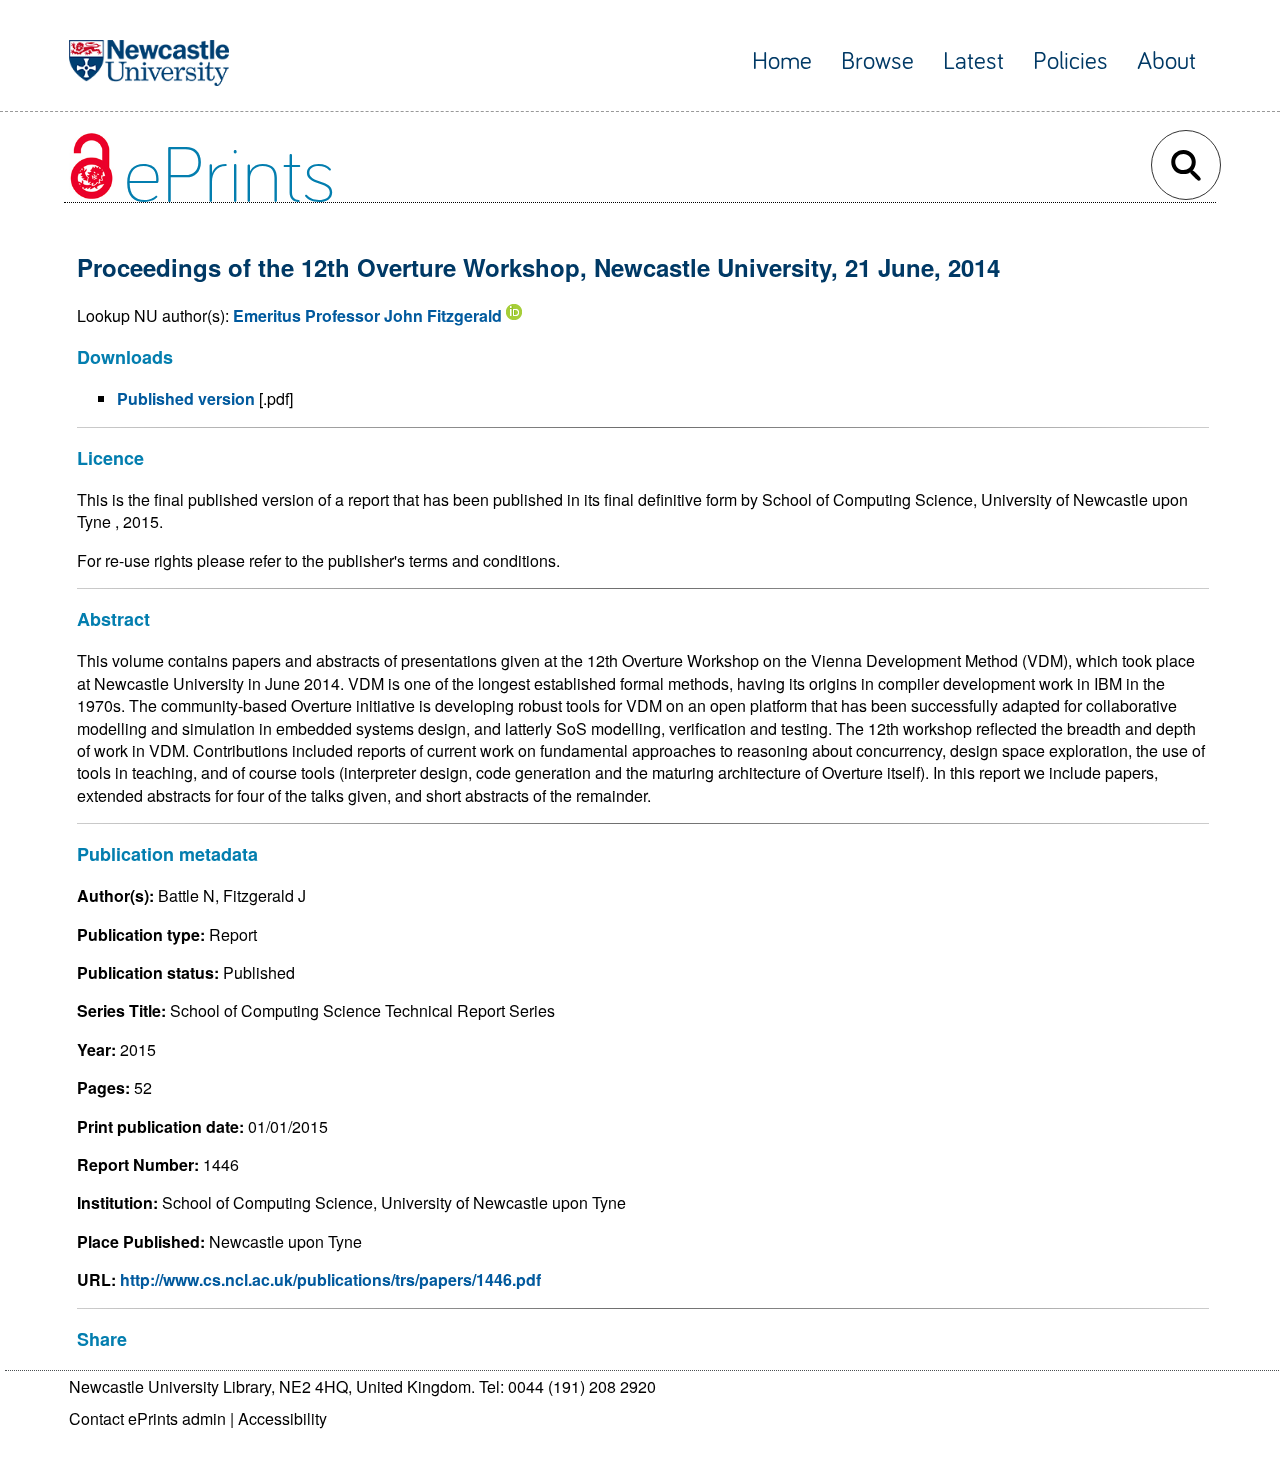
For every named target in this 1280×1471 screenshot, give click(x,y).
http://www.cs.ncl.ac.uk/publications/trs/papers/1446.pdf (330, 1279)
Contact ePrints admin (147, 1418)
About (1166, 61)
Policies (1070, 61)
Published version (186, 398)
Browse (877, 61)
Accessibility (282, 1418)
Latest (973, 61)
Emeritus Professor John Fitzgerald (367, 315)
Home (782, 61)
